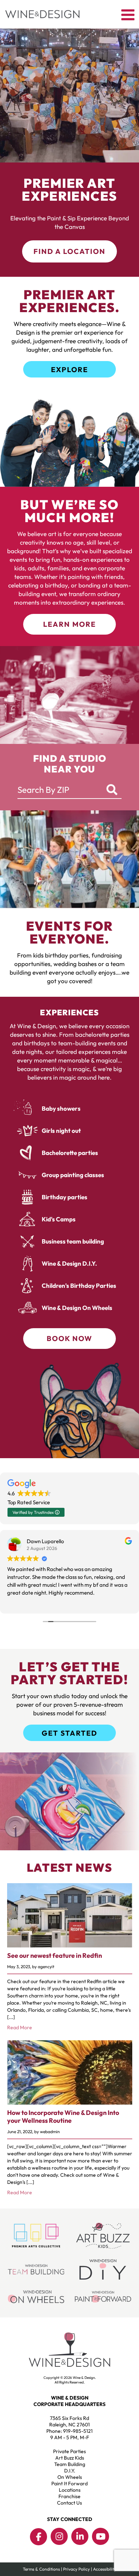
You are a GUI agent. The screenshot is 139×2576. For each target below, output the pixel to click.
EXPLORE (69, 369)
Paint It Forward (69, 2484)
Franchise (69, 2496)
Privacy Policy (76, 2569)
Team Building (70, 2464)
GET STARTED (69, 1733)
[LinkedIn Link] (80, 2536)
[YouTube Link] (101, 2536)
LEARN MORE (69, 624)
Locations (70, 2490)
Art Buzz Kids (70, 2458)
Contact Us (69, 2503)
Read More (20, 2027)
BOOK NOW (69, 1338)
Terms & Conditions (41, 2569)
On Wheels (70, 2477)
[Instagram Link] (59, 2536)
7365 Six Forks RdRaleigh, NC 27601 (69, 2421)
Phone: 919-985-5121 (69, 2431)
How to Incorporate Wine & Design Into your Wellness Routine (63, 2117)
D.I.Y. (70, 2471)
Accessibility (105, 2569)
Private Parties (69, 2451)
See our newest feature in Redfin (55, 1955)
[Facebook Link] (38, 2537)
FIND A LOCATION (69, 251)
